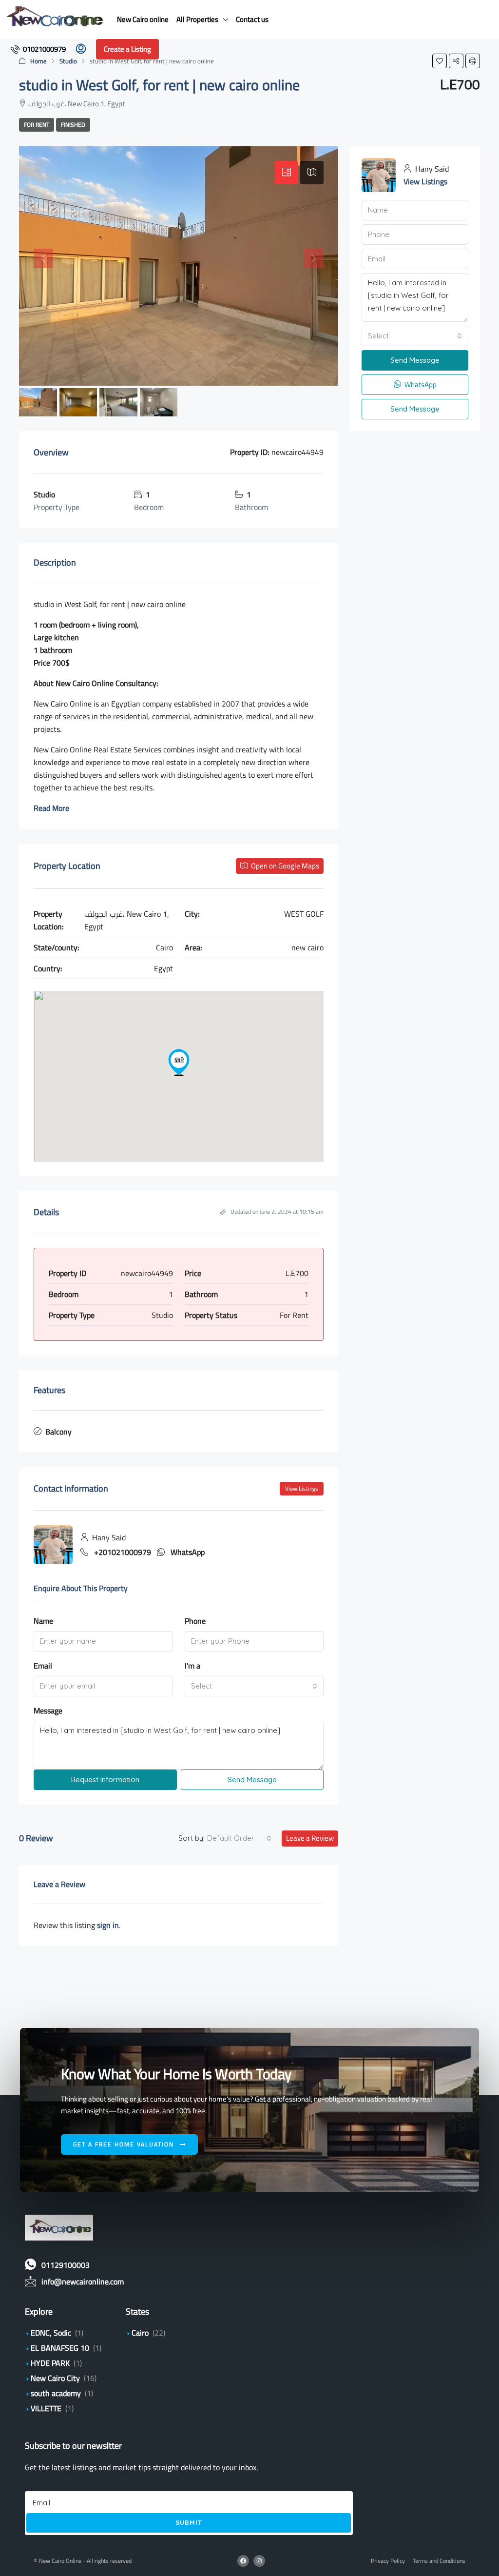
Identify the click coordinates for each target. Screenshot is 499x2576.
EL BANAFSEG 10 (60, 2348)
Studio (68, 61)
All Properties (197, 19)
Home (38, 61)
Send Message (252, 1780)
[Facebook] (243, 2561)
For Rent (37, 125)
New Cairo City (55, 2378)
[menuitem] (38, 49)
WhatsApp (188, 1552)
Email (43, 1666)
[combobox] (254, 1686)
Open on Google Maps (284, 866)
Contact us (252, 19)
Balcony (58, 1432)
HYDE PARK (50, 2363)
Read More (51, 808)
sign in (108, 1925)
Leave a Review (310, 1838)
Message (48, 1711)
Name (43, 1621)
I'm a (192, 1666)
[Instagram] (259, 2561)
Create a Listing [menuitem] (127, 49)
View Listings (302, 1488)
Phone (195, 1621)
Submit (189, 2522)
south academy (56, 2393)
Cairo (140, 2333)
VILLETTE (46, 2408)
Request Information (105, 1780)
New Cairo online (143, 19)
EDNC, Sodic (51, 2333)
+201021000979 (123, 1552)
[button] (440, 61)
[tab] (287, 173)
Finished (73, 125)
